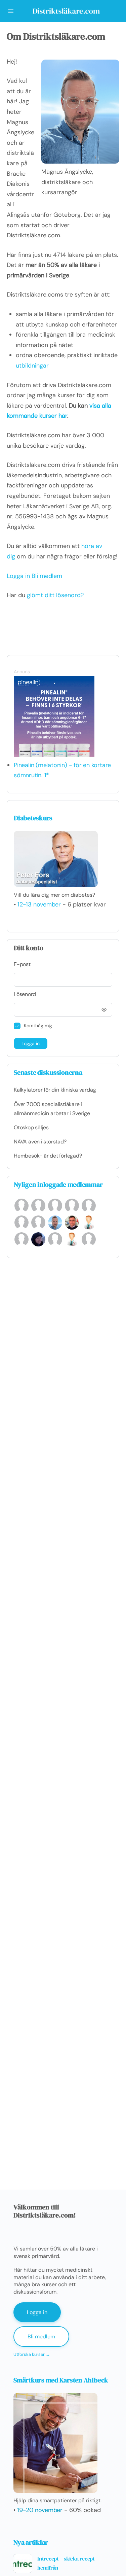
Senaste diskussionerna (48, 1072)
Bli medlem (47, 576)
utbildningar (32, 366)
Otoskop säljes (31, 1127)
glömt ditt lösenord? (55, 595)
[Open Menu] (11, 11)
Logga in (18, 576)
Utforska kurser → (32, 2354)
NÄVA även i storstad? (40, 1142)
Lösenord (25, 994)
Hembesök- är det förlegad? (48, 1156)
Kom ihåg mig (38, 1026)
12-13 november (39, 904)
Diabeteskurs (33, 818)
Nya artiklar (31, 2542)
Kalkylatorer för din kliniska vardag (55, 1090)
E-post (22, 964)
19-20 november (40, 2510)
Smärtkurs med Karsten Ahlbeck (61, 2380)
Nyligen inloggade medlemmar (58, 1184)
